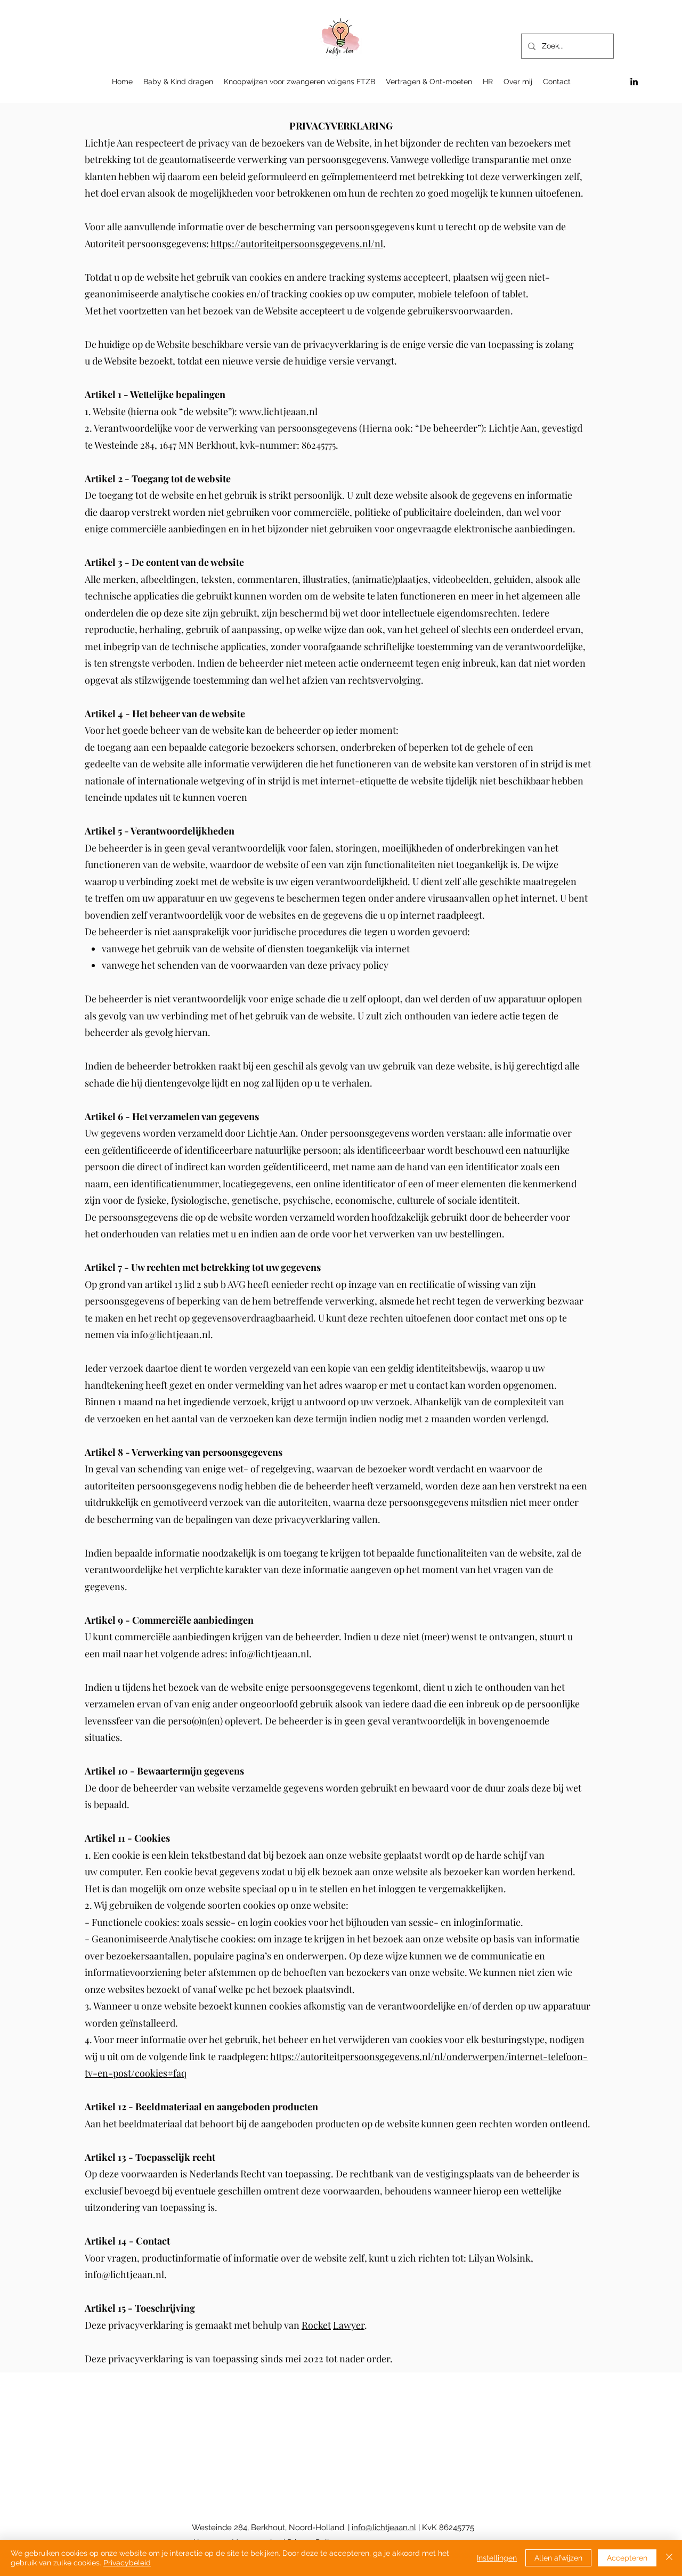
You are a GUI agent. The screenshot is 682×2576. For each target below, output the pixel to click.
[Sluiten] (669, 2558)
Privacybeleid (127, 2563)
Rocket (316, 2325)
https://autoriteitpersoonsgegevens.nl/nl (297, 244)
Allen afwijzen (558, 2558)
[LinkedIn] (634, 82)
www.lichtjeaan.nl (278, 411)
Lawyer (349, 2325)
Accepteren (627, 2558)
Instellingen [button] (497, 2558)
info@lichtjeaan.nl (171, 1334)
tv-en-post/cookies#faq (136, 2073)
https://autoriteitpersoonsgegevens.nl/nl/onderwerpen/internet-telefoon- (429, 2056)
